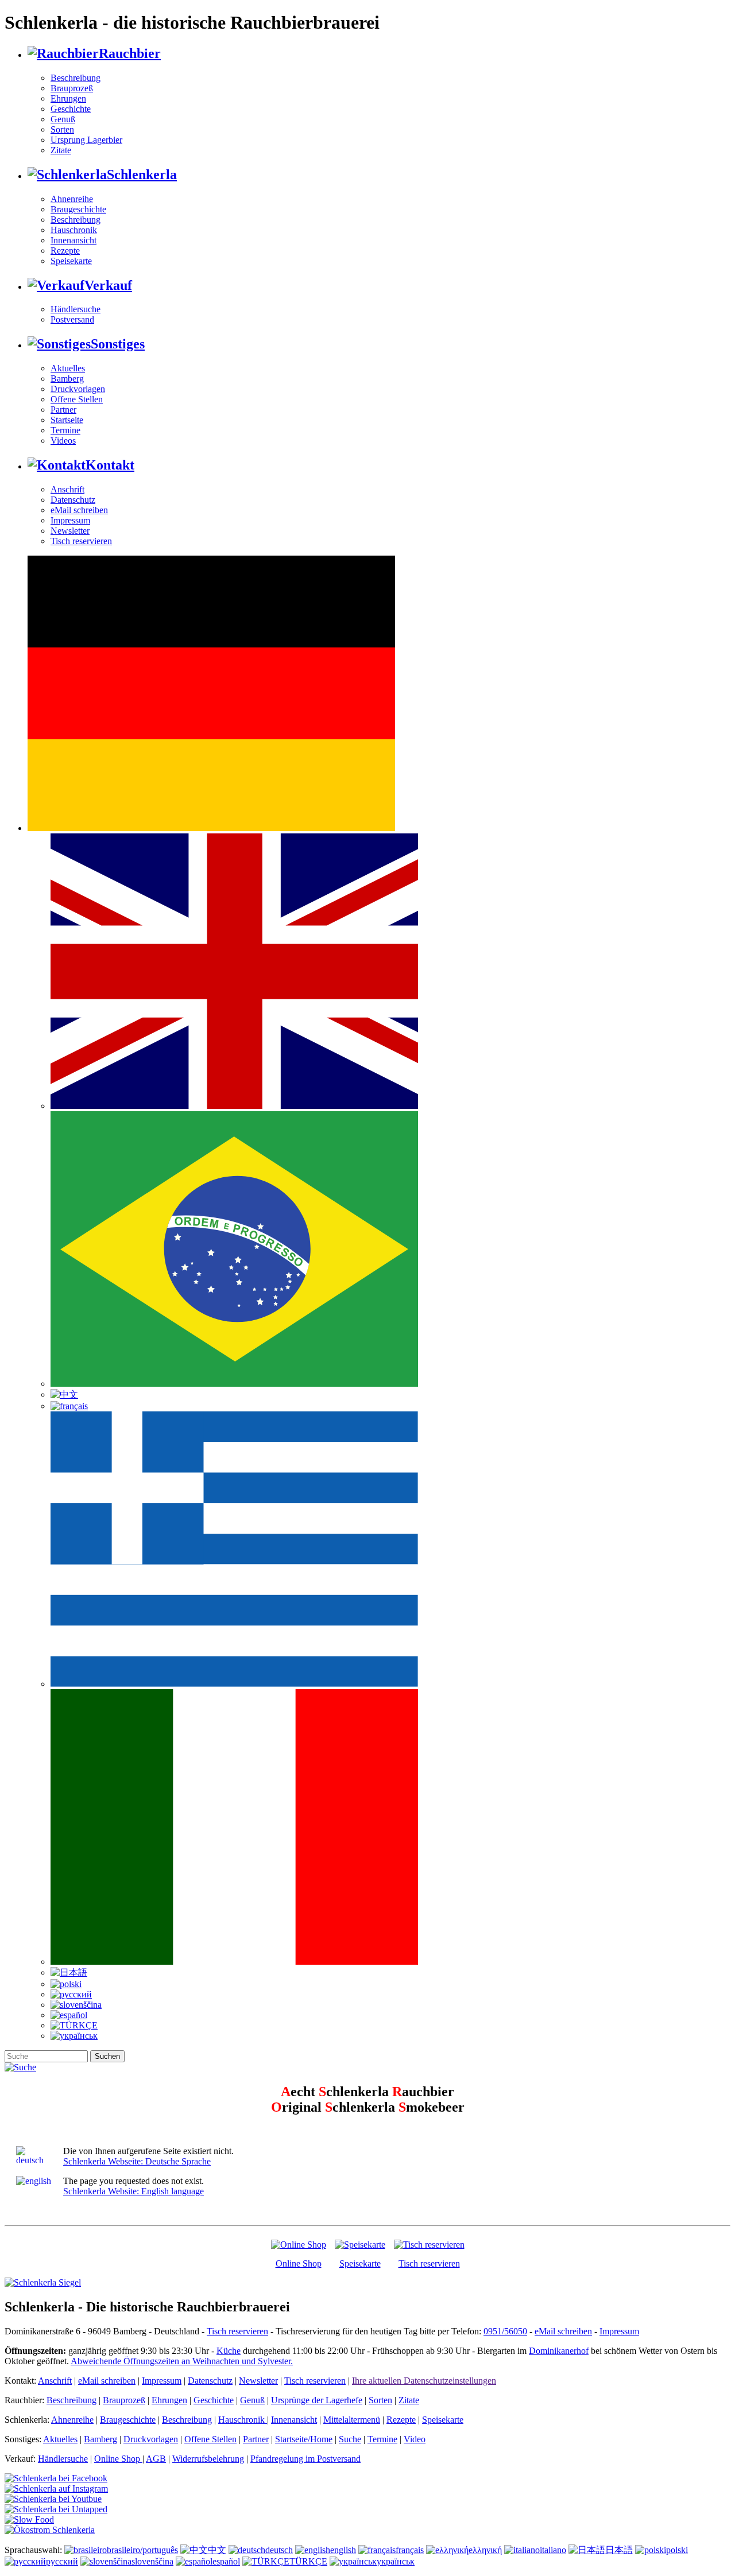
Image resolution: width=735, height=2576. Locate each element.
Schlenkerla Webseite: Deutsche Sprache (137, 2161)
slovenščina (152, 2561)
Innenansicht (73, 240)
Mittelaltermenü (352, 2420)
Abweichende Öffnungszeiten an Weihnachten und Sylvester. (182, 2361)
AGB (156, 2459)
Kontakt (110, 465)
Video (415, 2439)
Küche (229, 2351)
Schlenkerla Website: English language (134, 2191)
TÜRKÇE (308, 2561)
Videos (63, 441)
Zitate (61, 150)
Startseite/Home (304, 2439)
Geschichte (71, 109)
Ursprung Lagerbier (86, 140)
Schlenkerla (142, 174)
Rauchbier (130, 53)
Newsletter (70, 531)
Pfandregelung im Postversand (305, 2459)
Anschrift (67, 489)
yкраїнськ (396, 2561)
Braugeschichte (78, 209)
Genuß (63, 119)
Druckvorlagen (78, 389)
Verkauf (108, 285)
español (226, 2561)
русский (62, 2561)
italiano (553, 2550)
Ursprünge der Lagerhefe (317, 2400)
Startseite (67, 420)
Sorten (62, 129)
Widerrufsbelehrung (208, 2459)
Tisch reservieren (81, 541)
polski (677, 2550)
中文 (217, 2550)
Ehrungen (68, 98)
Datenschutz (73, 500)
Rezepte (65, 251)
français (410, 2550)
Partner (63, 410)
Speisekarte (71, 261)
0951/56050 (505, 2331)
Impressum (70, 520)
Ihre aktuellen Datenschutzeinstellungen (424, 2381)
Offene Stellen (77, 399)
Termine (65, 430)
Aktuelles (68, 368)
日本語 (619, 2550)
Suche (350, 2439)
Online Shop (299, 2263)
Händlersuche (76, 309)
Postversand (72, 319)
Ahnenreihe (72, 199)
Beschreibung (76, 78)
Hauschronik (74, 230)
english (343, 2550)
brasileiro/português (142, 2550)
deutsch (279, 2550)
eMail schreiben (79, 510)
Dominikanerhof (559, 2351)
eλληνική (485, 2550)
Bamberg (67, 379)
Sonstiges (118, 344)
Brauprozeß (72, 88)
